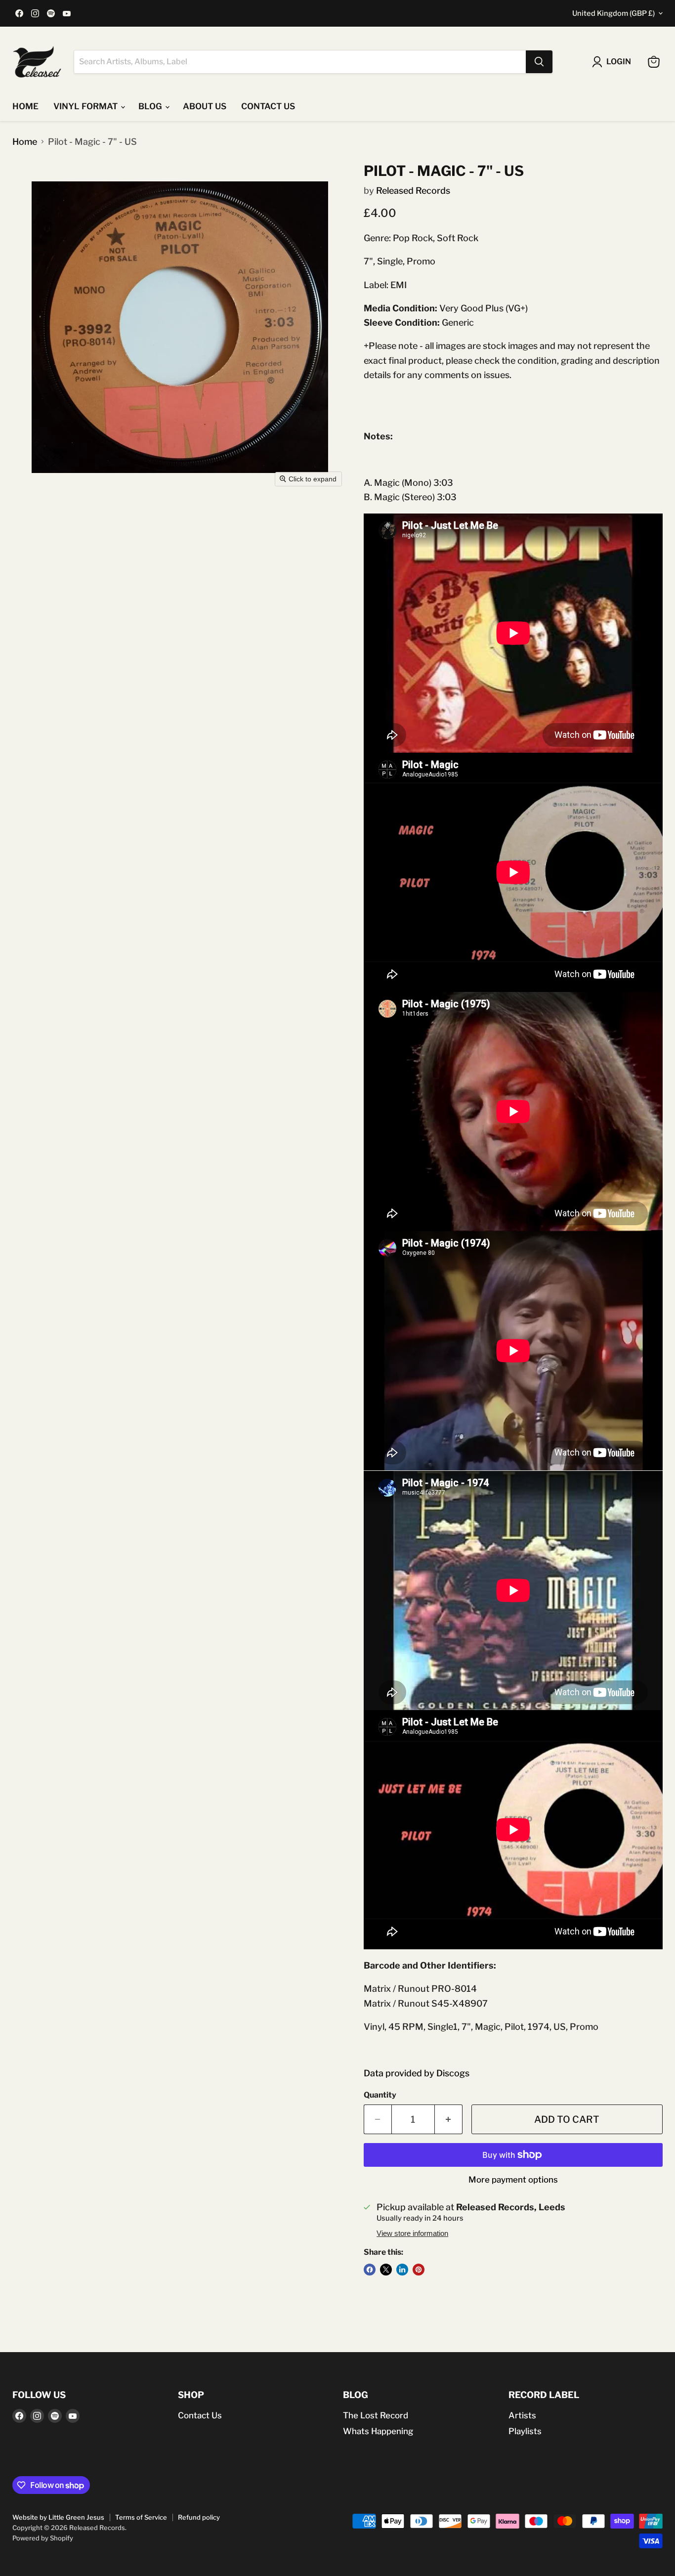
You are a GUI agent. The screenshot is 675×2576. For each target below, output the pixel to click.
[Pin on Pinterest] (419, 2270)
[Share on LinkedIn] (402, 2270)
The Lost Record (376, 2415)
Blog (151, 106)
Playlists (525, 2431)
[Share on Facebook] (370, 2270)
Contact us (268, 106)
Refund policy (199, 2517)
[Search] (539, 62)
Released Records (413, 191)
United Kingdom (613, 13)
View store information (412, 2233)
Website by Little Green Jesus (58, 2517)
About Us (205, 106)
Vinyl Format (86, 106)
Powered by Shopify (43, 2538)
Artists (522, 2415)
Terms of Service (141, 2517)
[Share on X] (386, 2270)
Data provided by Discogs (417, 2073)
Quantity (380, 2095)
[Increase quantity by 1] (449, 2119)
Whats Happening (378, 2431)
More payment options (513, 2180)
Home (25, 106)
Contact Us (200, 2415)
